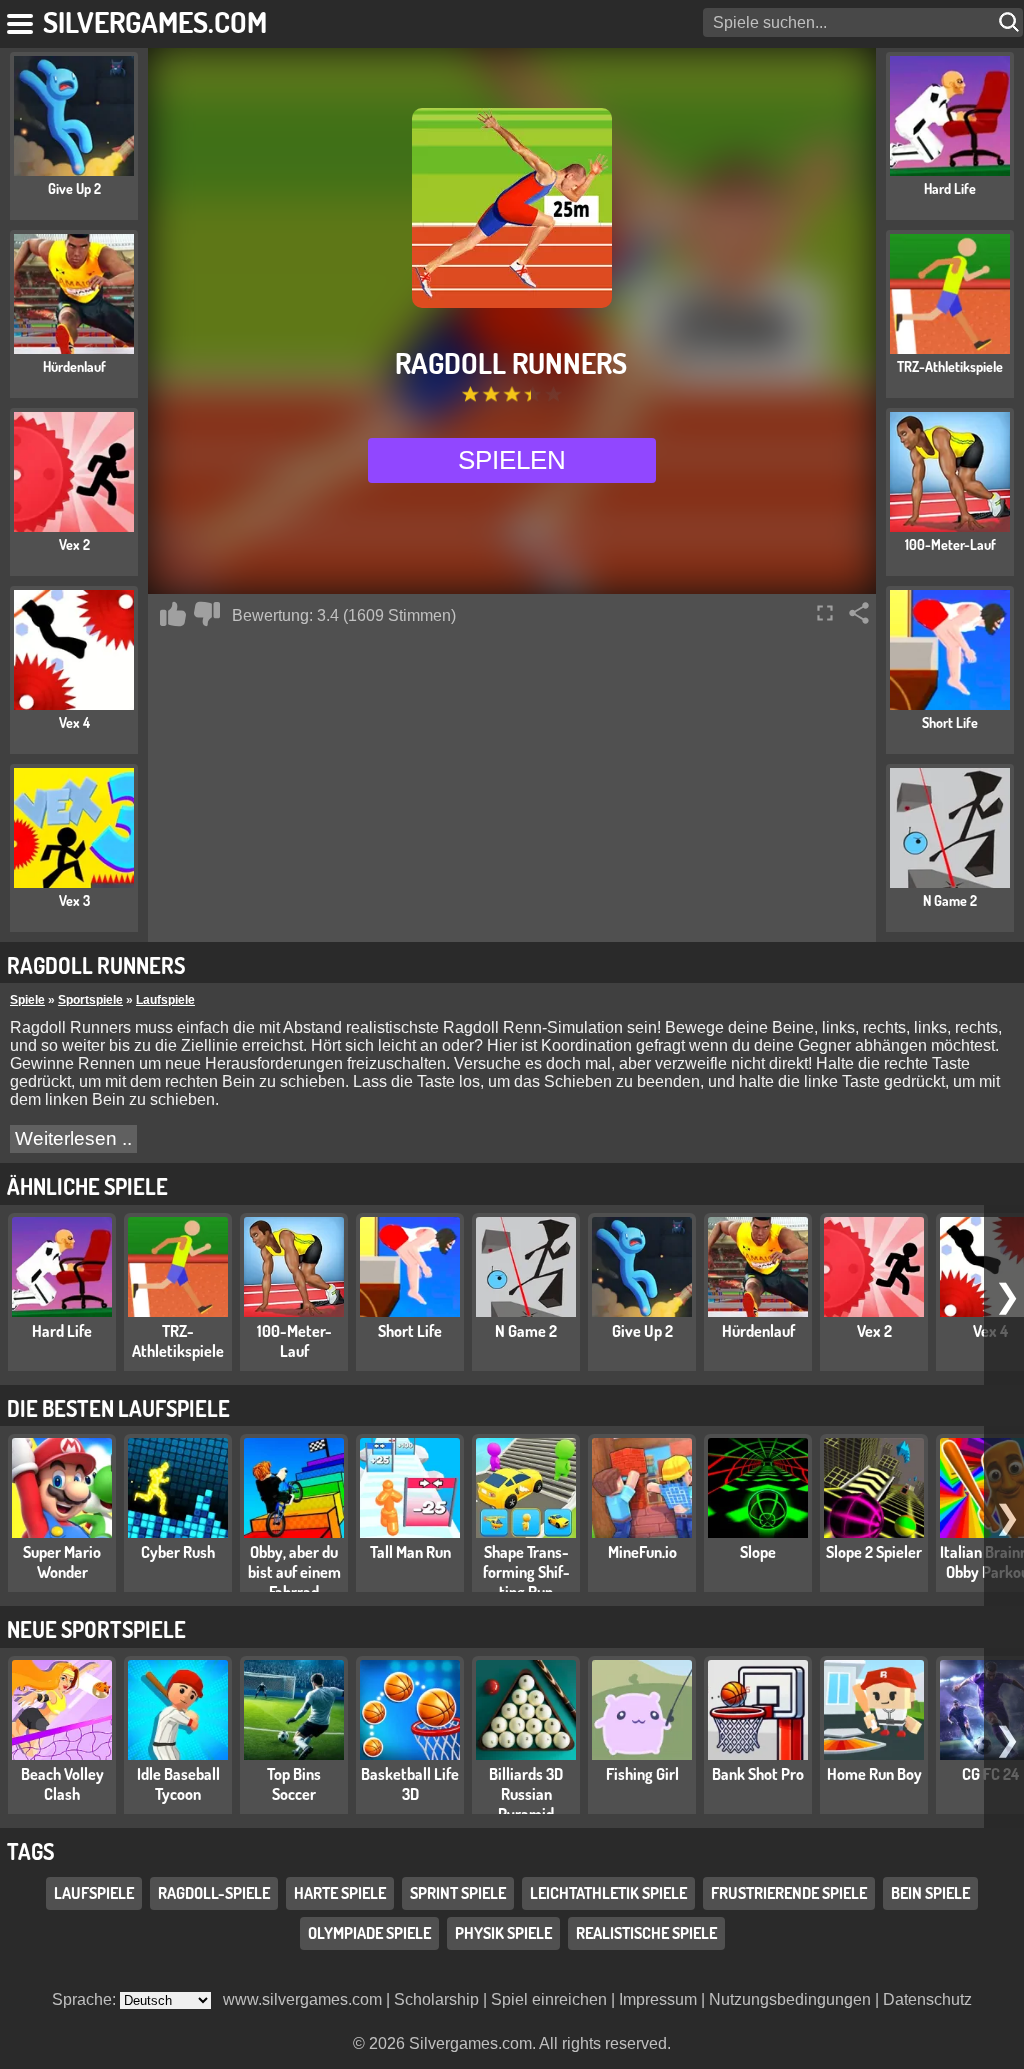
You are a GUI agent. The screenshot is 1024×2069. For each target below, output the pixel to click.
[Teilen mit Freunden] (859, 613)
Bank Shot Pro (758, 1774)
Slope (758, 1552)
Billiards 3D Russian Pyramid (526, 1794)
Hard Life (62, 1331)
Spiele (27, 1000)
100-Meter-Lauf (294, 1341)
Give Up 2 (642, 1331)
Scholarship (436, 1999)
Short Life (410, 1331)
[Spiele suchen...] (1011, 22)
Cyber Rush (178, 1552)
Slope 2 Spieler (874, 1552)
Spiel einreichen (549, 1999)
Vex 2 (874, 1331)
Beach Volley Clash (62, 1784)
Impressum (658, 1999)
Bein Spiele (930, 1893)
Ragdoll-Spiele (214, 1893)
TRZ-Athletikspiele (178, 1341)
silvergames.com (155, 21)
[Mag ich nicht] (207, 614)
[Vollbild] (825, 613)
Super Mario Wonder (62, 1562)
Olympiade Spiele (369, 1933)
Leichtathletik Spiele (608, 1893)
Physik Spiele (503, 1933)
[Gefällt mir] (173, 614)
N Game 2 (526, 1331)
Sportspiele (90, 1000)
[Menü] (21, 20)
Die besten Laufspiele (118, 1408)
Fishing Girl (642, 1774)
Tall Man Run (410, 1552)
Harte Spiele (340, 1893)
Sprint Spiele (458, 1893)
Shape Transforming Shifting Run (526, 1572)
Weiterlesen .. (73, 1138)
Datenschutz (927, 1999)
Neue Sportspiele (96, 1629)
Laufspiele (165, 1000)
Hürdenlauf (758, 1331)
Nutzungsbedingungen (790, 1999)
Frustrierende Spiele (789, 1893)
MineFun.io (642, 1552)
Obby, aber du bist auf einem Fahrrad (294, 1572)
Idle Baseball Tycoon (178, 1784)
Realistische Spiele (646, 1933)
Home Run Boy (874, 1774)
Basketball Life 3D (410, 1784)
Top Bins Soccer (294, 1784)
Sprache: (86, 1999)
